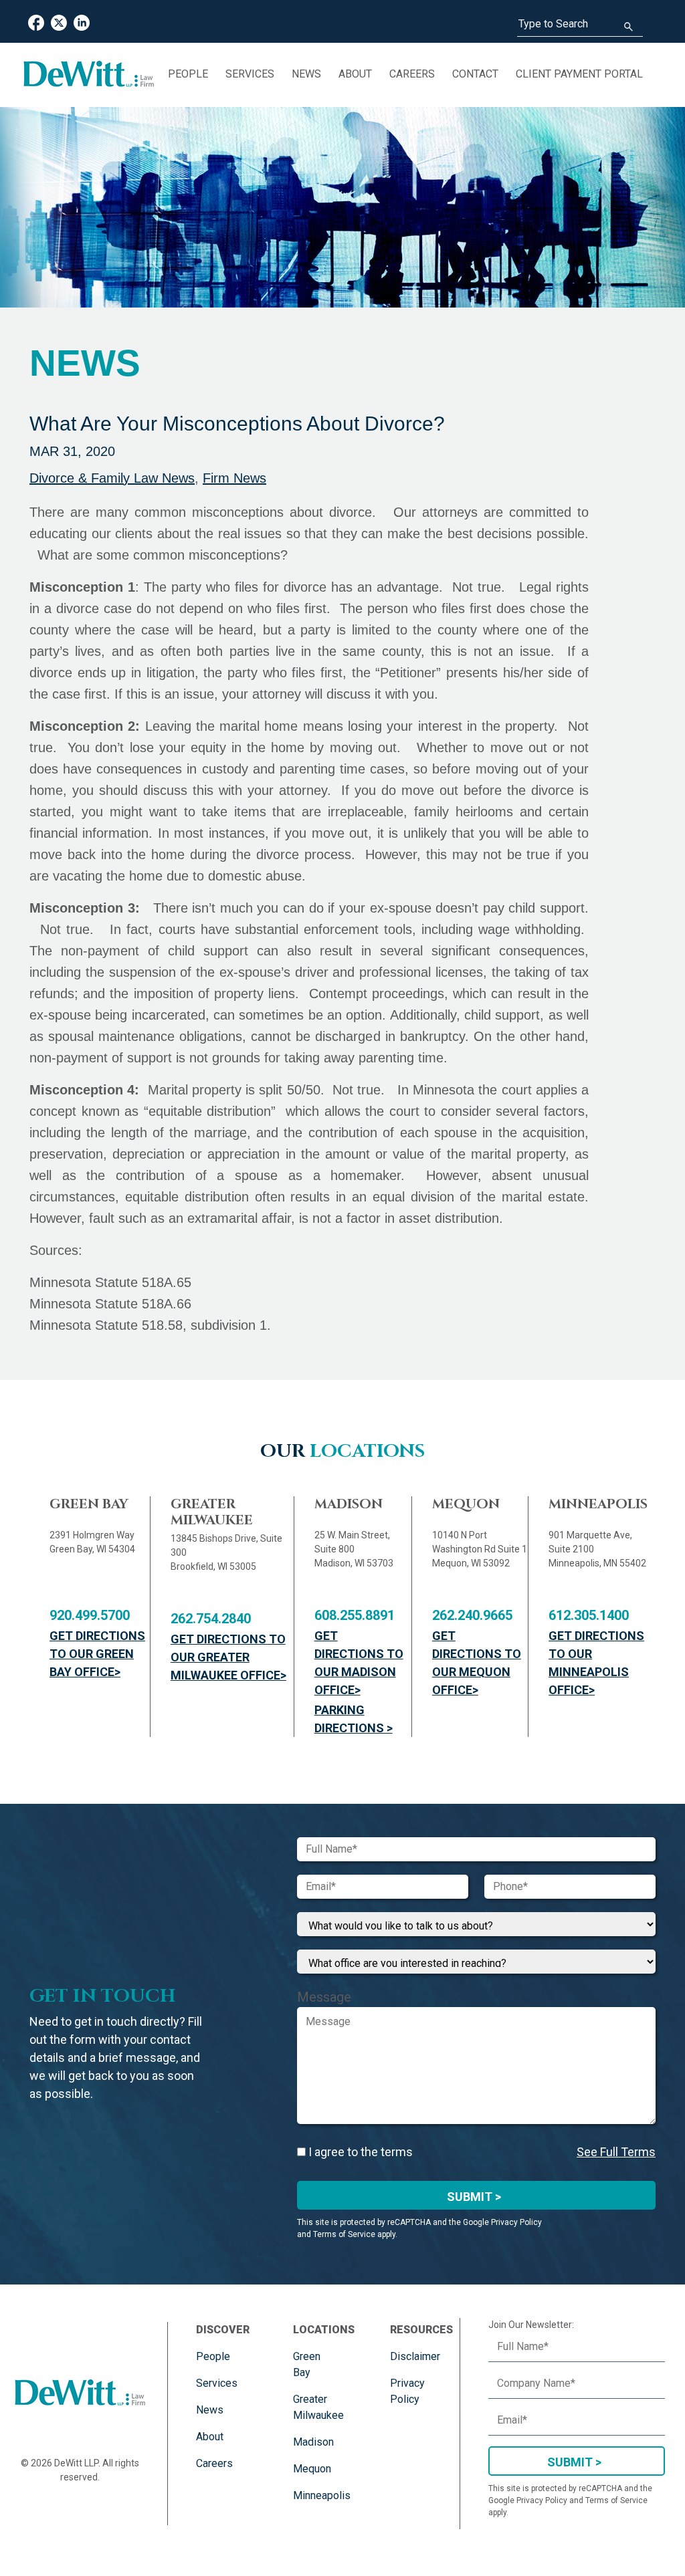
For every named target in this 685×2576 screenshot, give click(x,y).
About (355, 74)
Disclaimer (415, 2356)
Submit (570, 2462)
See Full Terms (616, 2152)
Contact (475, 74)
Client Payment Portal (579, 74)
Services (250, 74)
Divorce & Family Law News (112, 478)
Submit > (474, 2197)
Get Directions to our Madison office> (359, 1663)
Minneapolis (322, 2495)
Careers (412, 74)
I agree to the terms (359, 2152)
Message (324, 1997)
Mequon (312, 2469)
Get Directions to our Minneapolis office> (596, 1663)
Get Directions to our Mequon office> (477, 1663)
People (188, 74)
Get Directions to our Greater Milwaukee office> (228, 1657)
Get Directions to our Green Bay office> (97, 1654)
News (306, 74)
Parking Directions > (354, 1719)
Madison (313, 2442)
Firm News (234, 478)
